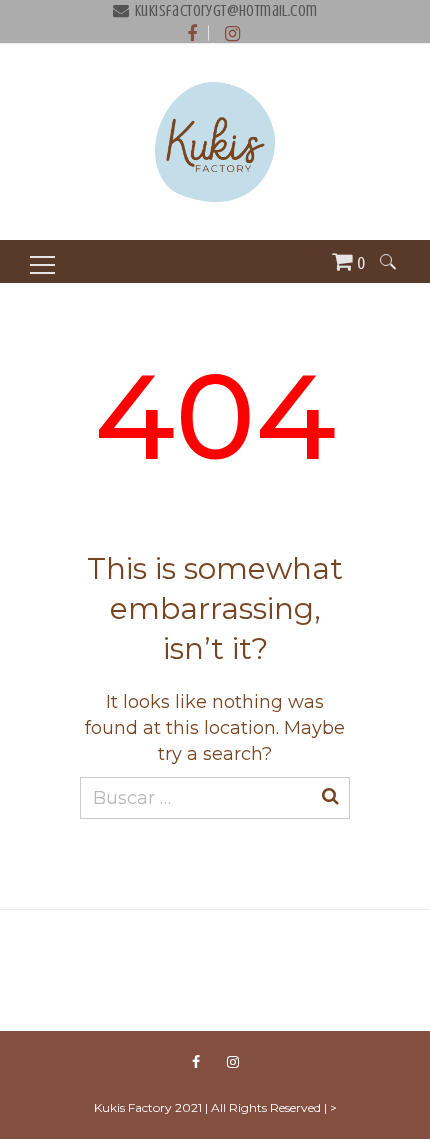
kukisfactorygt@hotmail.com (226, 11)
